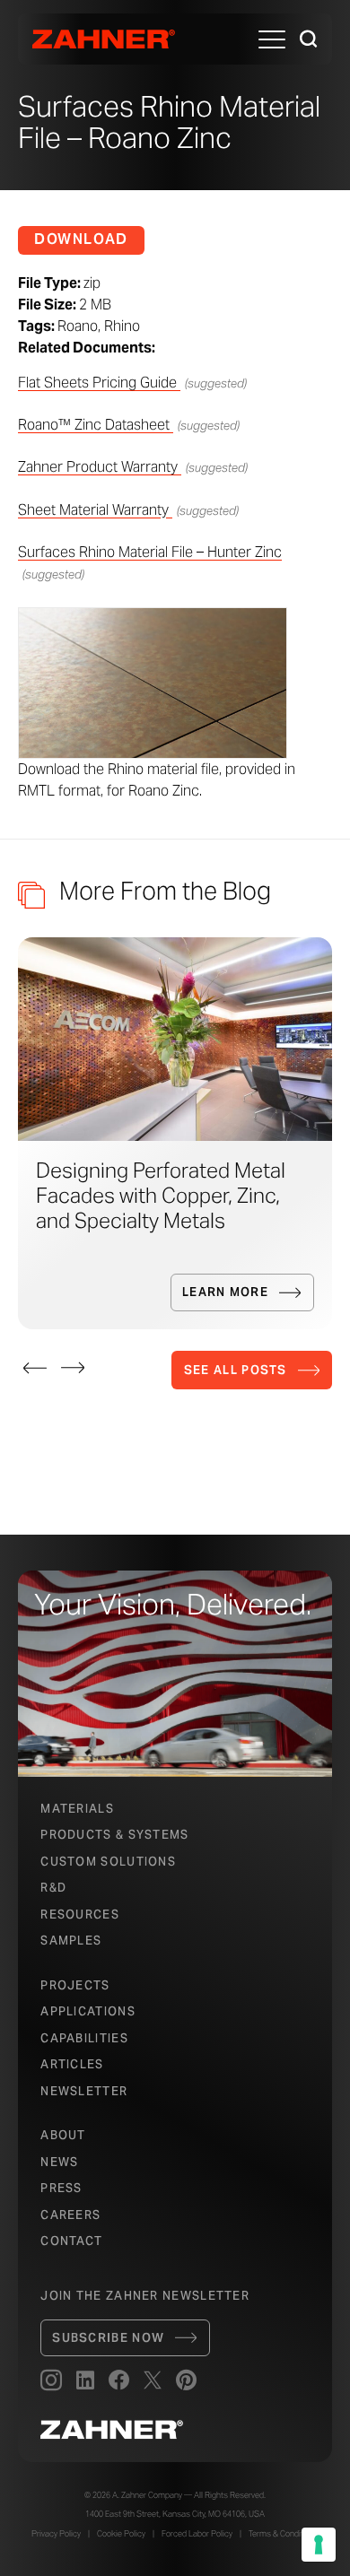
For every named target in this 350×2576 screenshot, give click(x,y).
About (63, 2135)
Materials (77, 1809)
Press (61, 2188)
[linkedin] (85, 2381)
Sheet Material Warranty (95, 510)
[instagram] (51, 2381)
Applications (88, 2011)
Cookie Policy (121, 2534)
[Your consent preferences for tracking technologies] (319, 2545)
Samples (71, 1941)
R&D (53, 1888)
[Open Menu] (272, 39)
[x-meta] (153, 2381)
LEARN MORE (225, 1292)
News (59, 2162)
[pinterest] (186, 2381)
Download (81, 239)
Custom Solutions (108, 1862)
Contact (71, 2241)
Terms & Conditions (284, 2534)
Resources (80, 1915)
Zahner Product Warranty (100, 467)
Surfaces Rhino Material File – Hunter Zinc (150, 552)
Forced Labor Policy (197, 2534)
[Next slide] (73, 1368)
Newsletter (84, 2091)
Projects (75, 1985)
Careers (70, 2215)
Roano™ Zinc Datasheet (96, 425)
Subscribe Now (108, 2338)
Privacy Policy (56, 2534)
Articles (72, 2064)
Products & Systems (114, 1835)
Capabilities (84, 2038)
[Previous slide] (35, 1368)
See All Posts (236, 1370)
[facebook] (119, 2381)
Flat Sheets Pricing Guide (99, 383)
